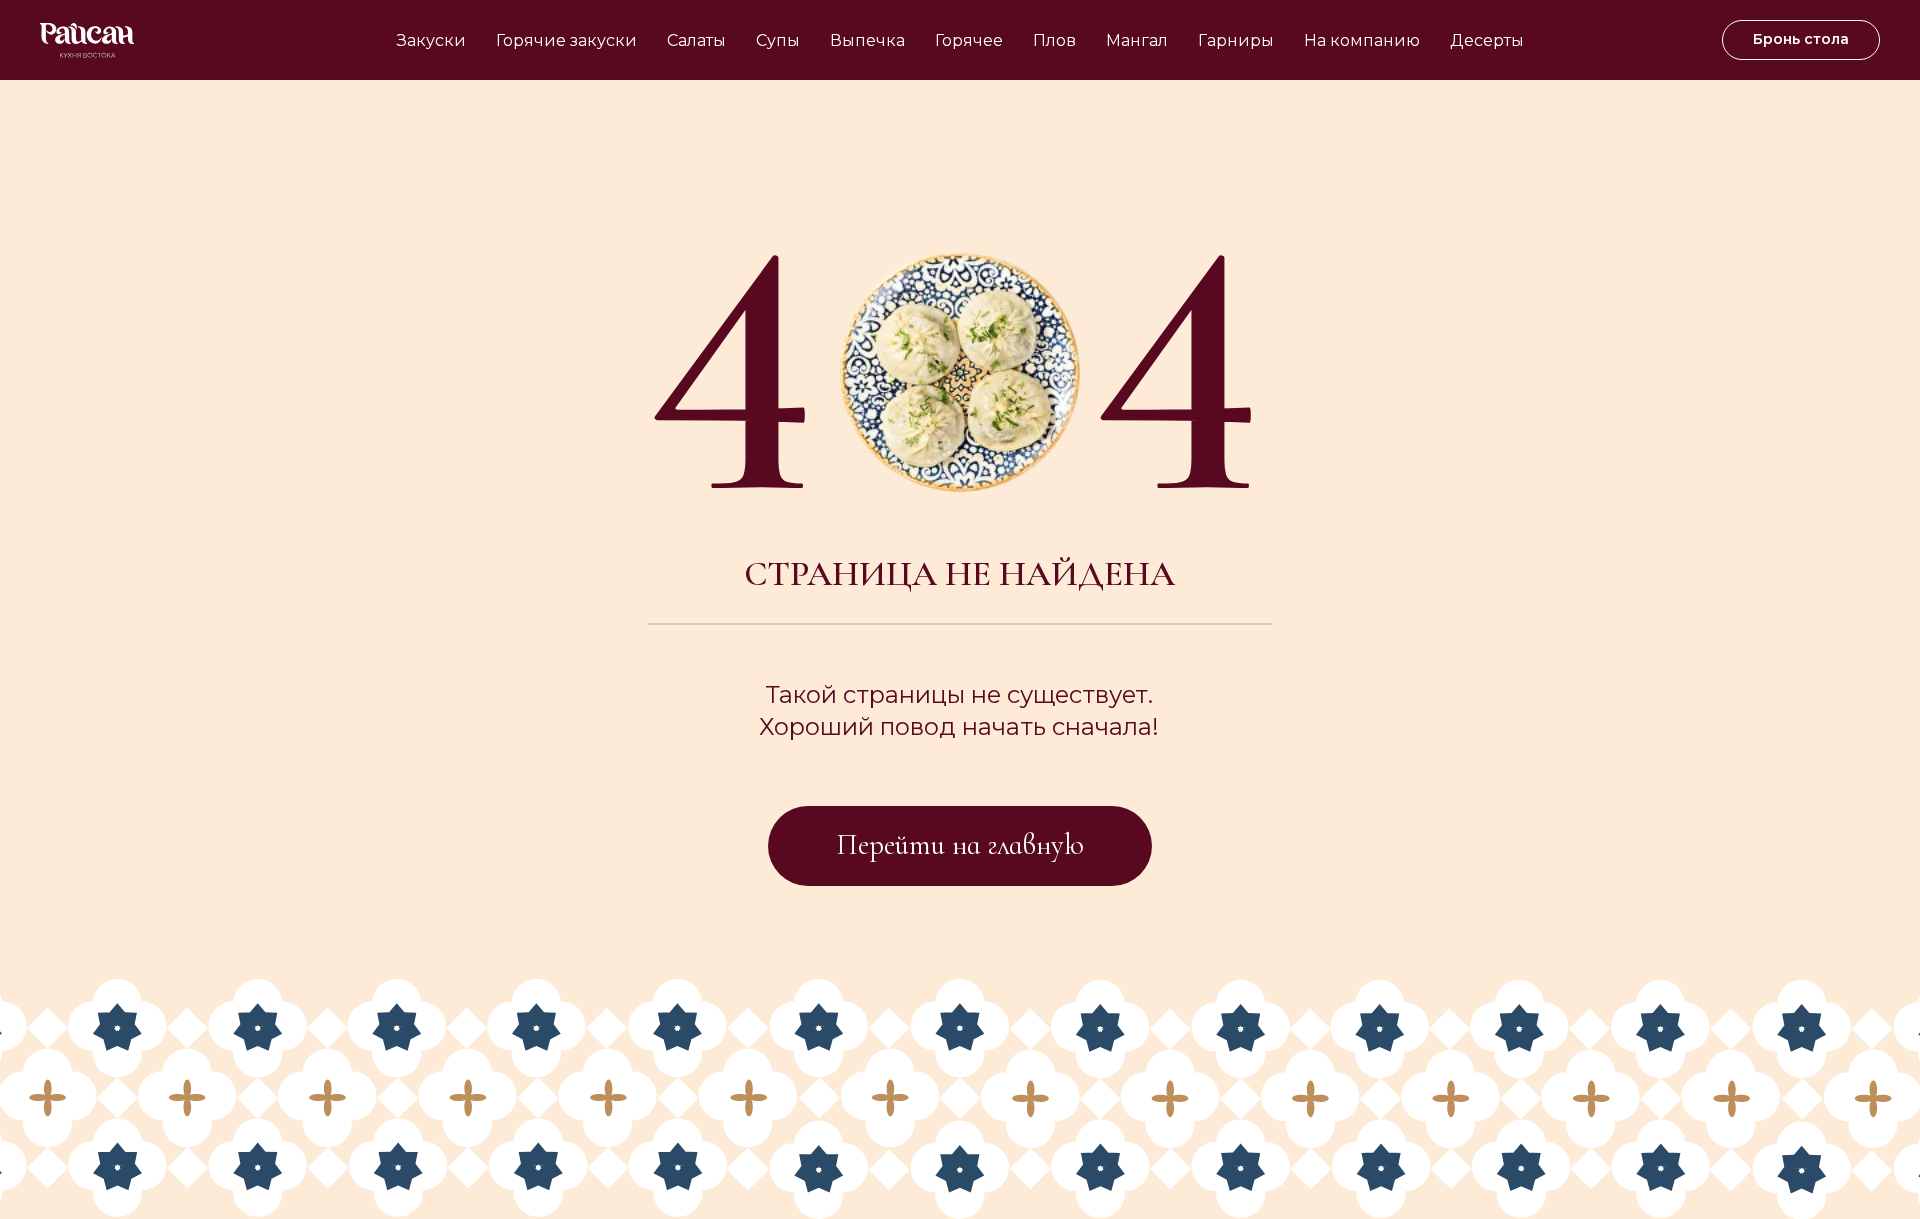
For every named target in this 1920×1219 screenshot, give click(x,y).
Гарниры (1236, 40)
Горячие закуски (566, 40)
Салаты (696, 40)
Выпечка (867, 40)
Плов (1054, 40)
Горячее (969, 40)
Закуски (431, 40)
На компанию (1362, 40)
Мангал (1137, 40)
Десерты (1487, 40)
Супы (778, 40)
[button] (1801, 40)
